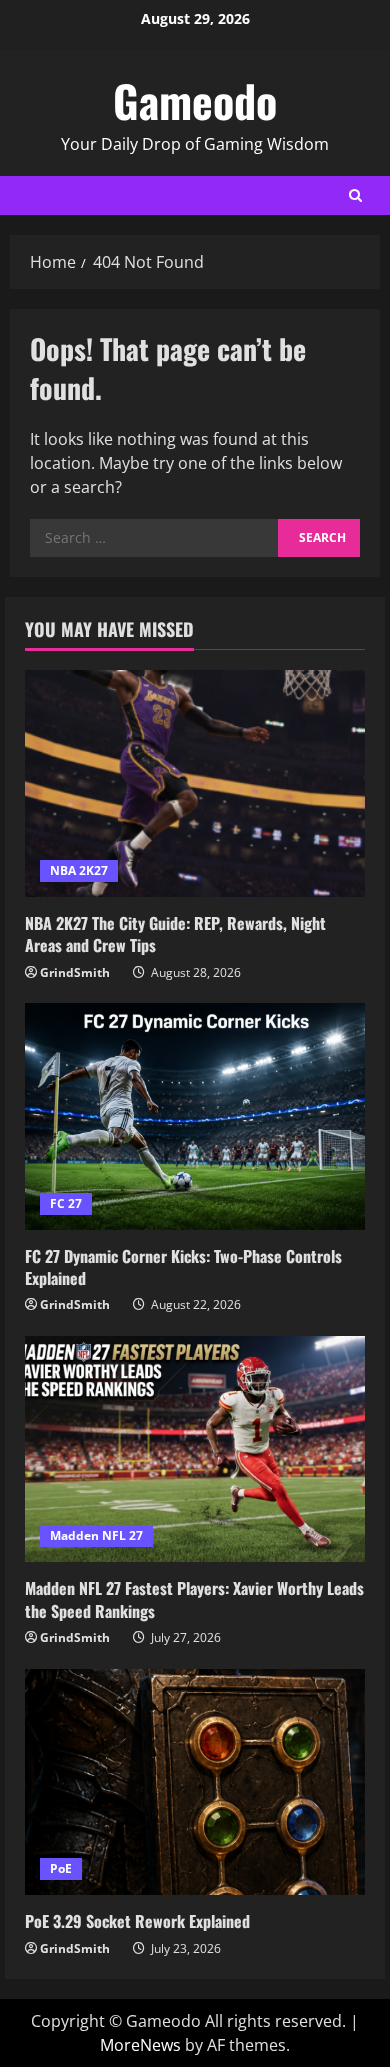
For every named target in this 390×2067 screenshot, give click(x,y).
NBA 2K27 (79, 870)
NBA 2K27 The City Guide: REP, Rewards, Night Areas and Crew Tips (175, 934)
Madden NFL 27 (96, 1535)
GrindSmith (75, 972)
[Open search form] (355, 195)
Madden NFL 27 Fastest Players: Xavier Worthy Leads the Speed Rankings (194, 1599)
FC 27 (66, 1203)
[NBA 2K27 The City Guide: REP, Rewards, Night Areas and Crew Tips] (195, 783)
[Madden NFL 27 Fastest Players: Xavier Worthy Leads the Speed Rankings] (195, 1449)
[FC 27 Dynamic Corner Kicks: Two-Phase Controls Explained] (195, 1116)
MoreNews (140, 2045)
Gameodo (195, 100)
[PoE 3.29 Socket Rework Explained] (195, 1782)
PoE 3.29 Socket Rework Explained (137, 1921)
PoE (61, 1868)
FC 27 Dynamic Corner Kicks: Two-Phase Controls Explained (183, 1267)
